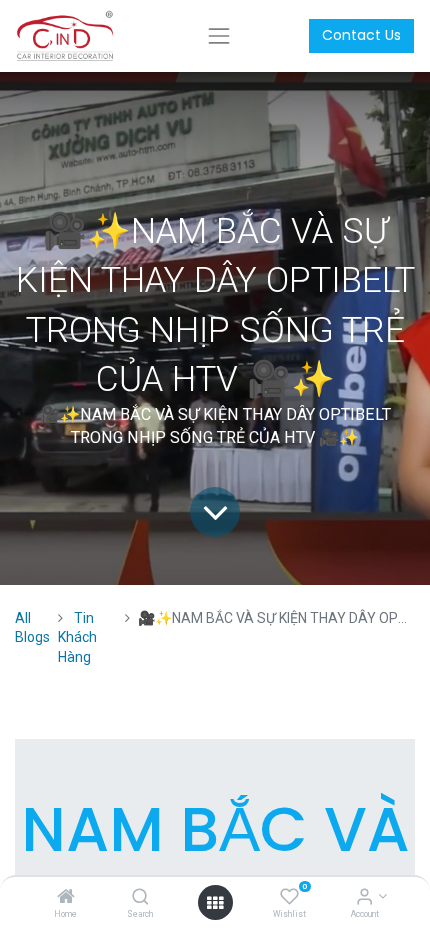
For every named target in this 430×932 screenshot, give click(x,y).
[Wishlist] (289, 898)
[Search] (140, 898)
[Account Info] (364, 898)
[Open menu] (215, 903)
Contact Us (361, 35)
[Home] (66, 898)
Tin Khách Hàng (77, 637)
